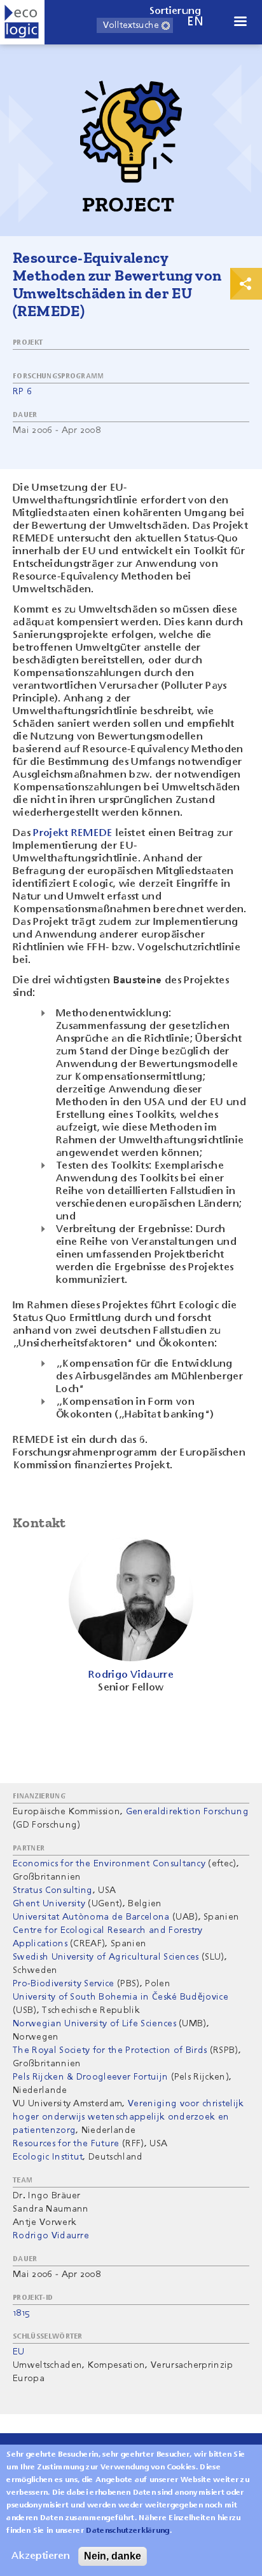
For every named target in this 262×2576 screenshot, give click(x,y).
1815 (21, 2313)
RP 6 (22, 392)
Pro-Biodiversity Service (64, 1984)
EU (19, 2352)
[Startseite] (22, 22)
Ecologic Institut (48, 2157)
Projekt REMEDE (73, 833)
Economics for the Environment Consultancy (109, 1864)
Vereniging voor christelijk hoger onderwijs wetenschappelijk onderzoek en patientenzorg (128, 2117)
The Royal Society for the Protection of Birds (110, 2050)
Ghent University (49, 1904)
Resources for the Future (66, 2144)
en (195, 22)
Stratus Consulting (53, 1890)
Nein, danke (113, 2556)
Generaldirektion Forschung (187, 1812)
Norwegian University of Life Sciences (94, 2024)
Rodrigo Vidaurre (51, 2236)
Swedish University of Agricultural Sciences (106, 1957)
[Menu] (240, 23)
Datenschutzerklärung (128, 2531)
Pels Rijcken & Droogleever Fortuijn (90, 2077)
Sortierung (176, 11)
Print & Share (246, 284)
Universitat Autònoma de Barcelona (91, 1917)
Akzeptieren (41, 2556)
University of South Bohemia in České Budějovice (121, 1997)
